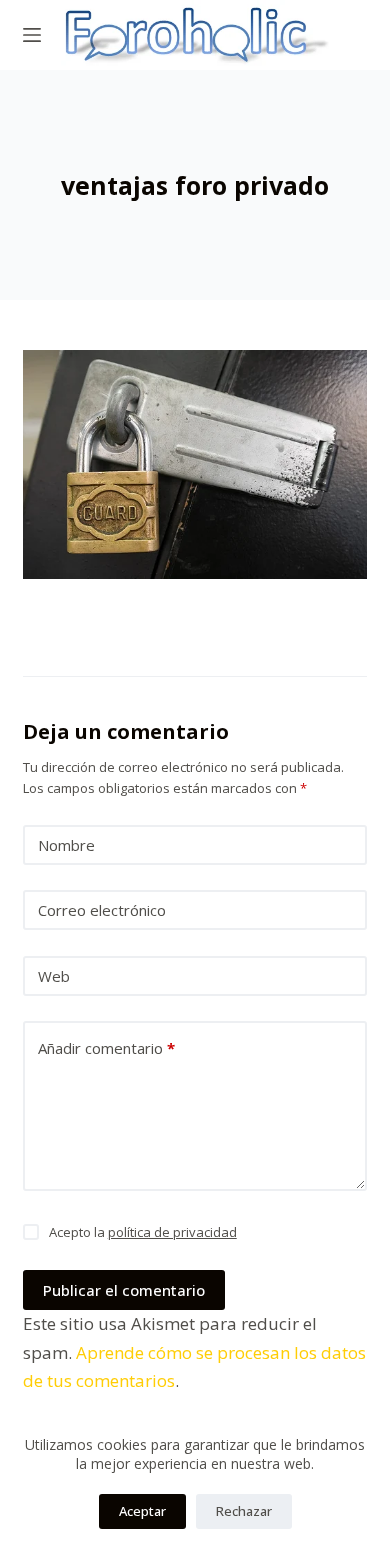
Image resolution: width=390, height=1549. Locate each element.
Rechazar (244, 1511)
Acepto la (143, 1232)
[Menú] (32, 35)
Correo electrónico (102, 910)
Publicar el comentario (124, 1290)
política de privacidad (172, 1232)
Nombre (66, 845)
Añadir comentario (106, 1048)
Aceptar (142, 1511)
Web (54, 976)
